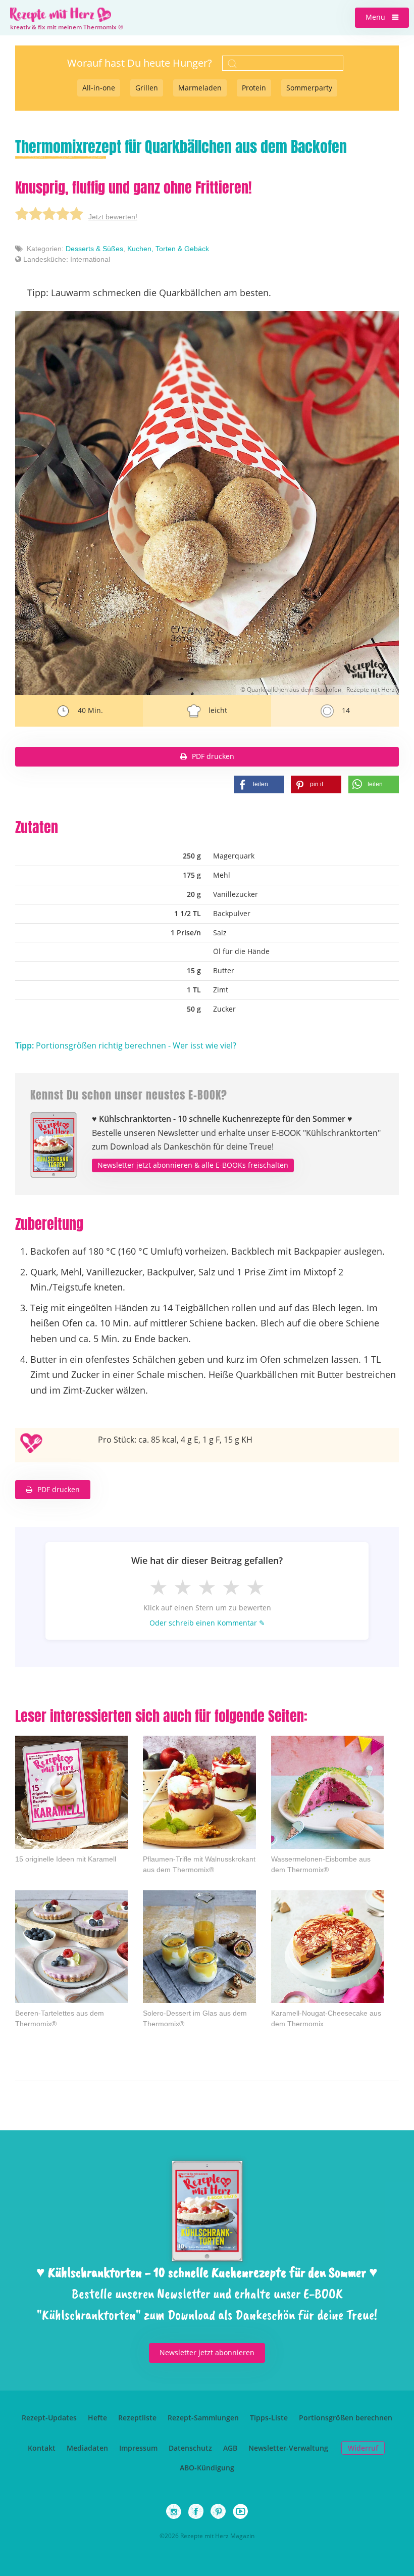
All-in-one (99, 88)
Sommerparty (309, 88)
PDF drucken (213, 756)
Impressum (138, 2448)
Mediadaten (87, 2448)
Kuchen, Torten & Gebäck (168, 249)
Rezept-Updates (49, 2418)
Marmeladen (200, 88)
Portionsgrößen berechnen (346, 2418)
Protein (254, 88)
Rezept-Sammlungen (203, 2418)
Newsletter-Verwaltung (288, 2448)
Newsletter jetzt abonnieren (207, 2352)
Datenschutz (190, 2448)
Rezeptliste (137, 2418)
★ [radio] (159, 1587)
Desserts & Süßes (94, 249)
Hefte (97, 2418)
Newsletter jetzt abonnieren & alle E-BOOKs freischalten (193, 1165)
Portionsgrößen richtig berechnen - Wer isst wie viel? (126, 1045)
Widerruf (363, 2448)
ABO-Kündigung (207, 2468)
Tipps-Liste (269, 2418)
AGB (230, 2448)
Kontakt (42, 2448)
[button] (382, 18)
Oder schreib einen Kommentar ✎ (207, 1623)
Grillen (147, 88)
